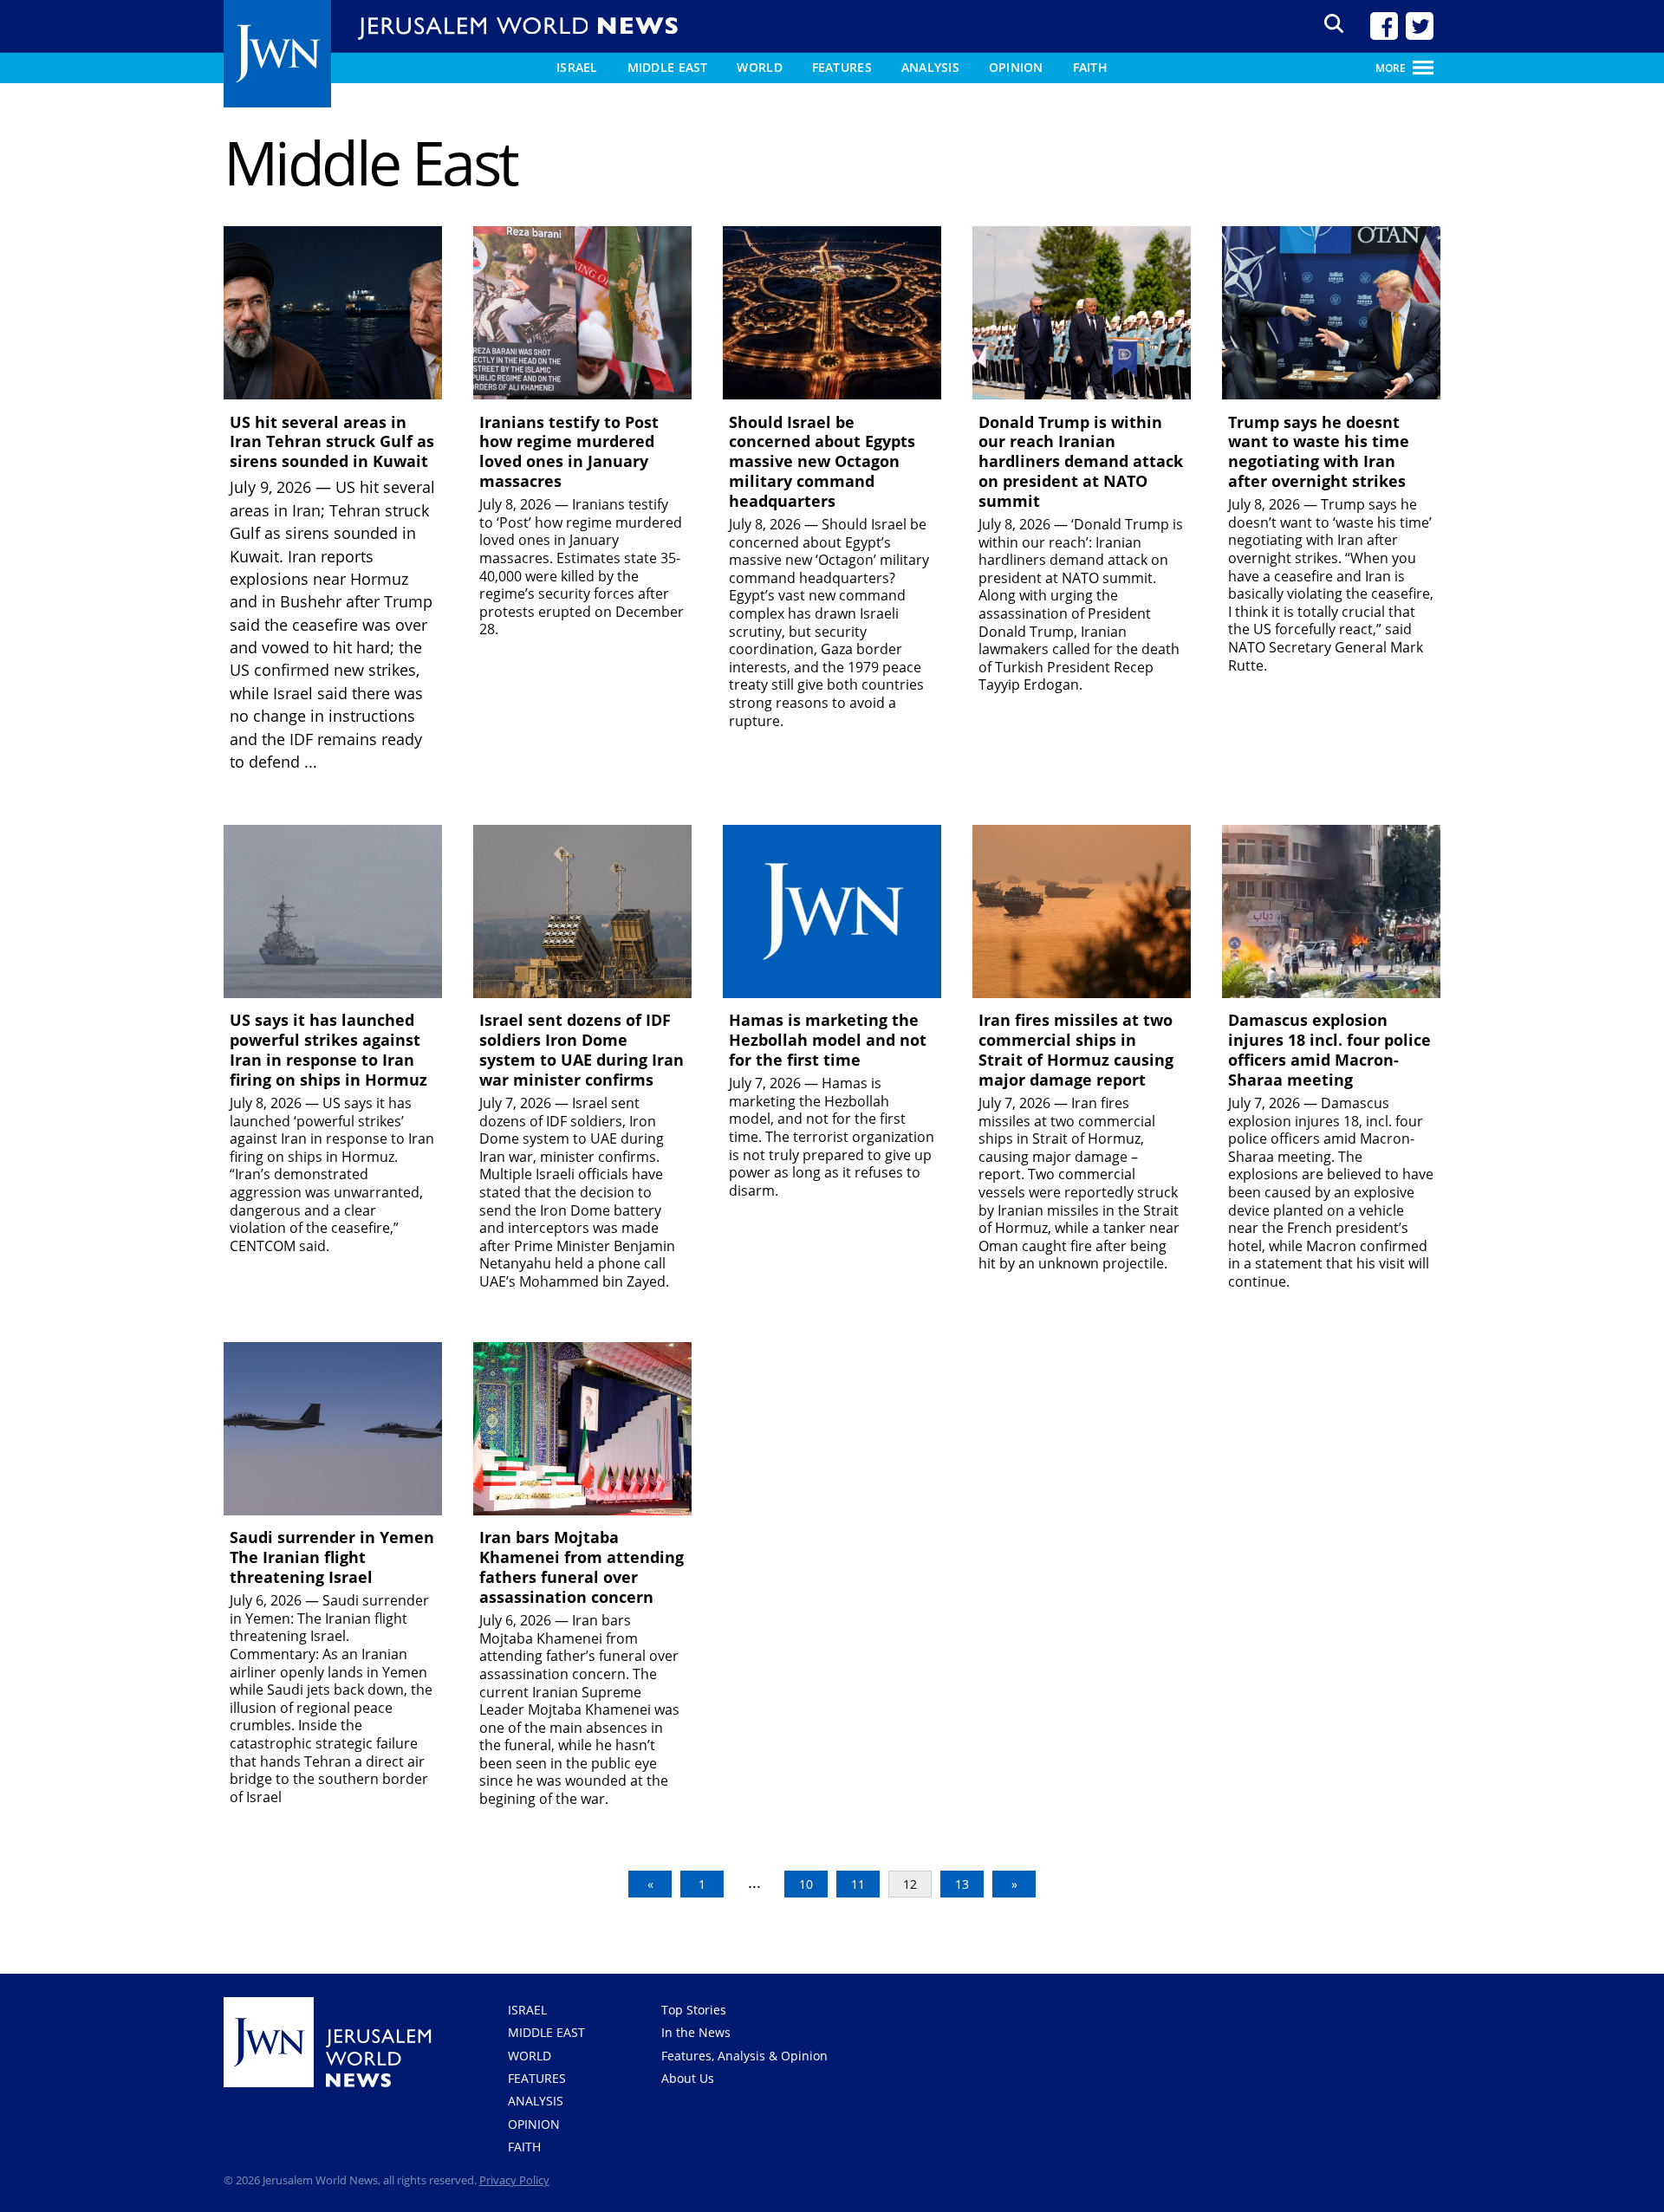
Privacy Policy (514, 2180)
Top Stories (694, 2010)
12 (910, 1884)
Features (842, 67)
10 (806, 1884)
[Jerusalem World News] (277, 55)
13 (962, 1884)
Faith (1090, 67)
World (759, 67)
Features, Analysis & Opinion (744, 2056)
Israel (577, 67)
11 (858, 1884)
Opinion (1016, 67)
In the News (696, 2032)
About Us (688, 2078)
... (311, 762)
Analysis (930, 67)
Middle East (668, 67)
